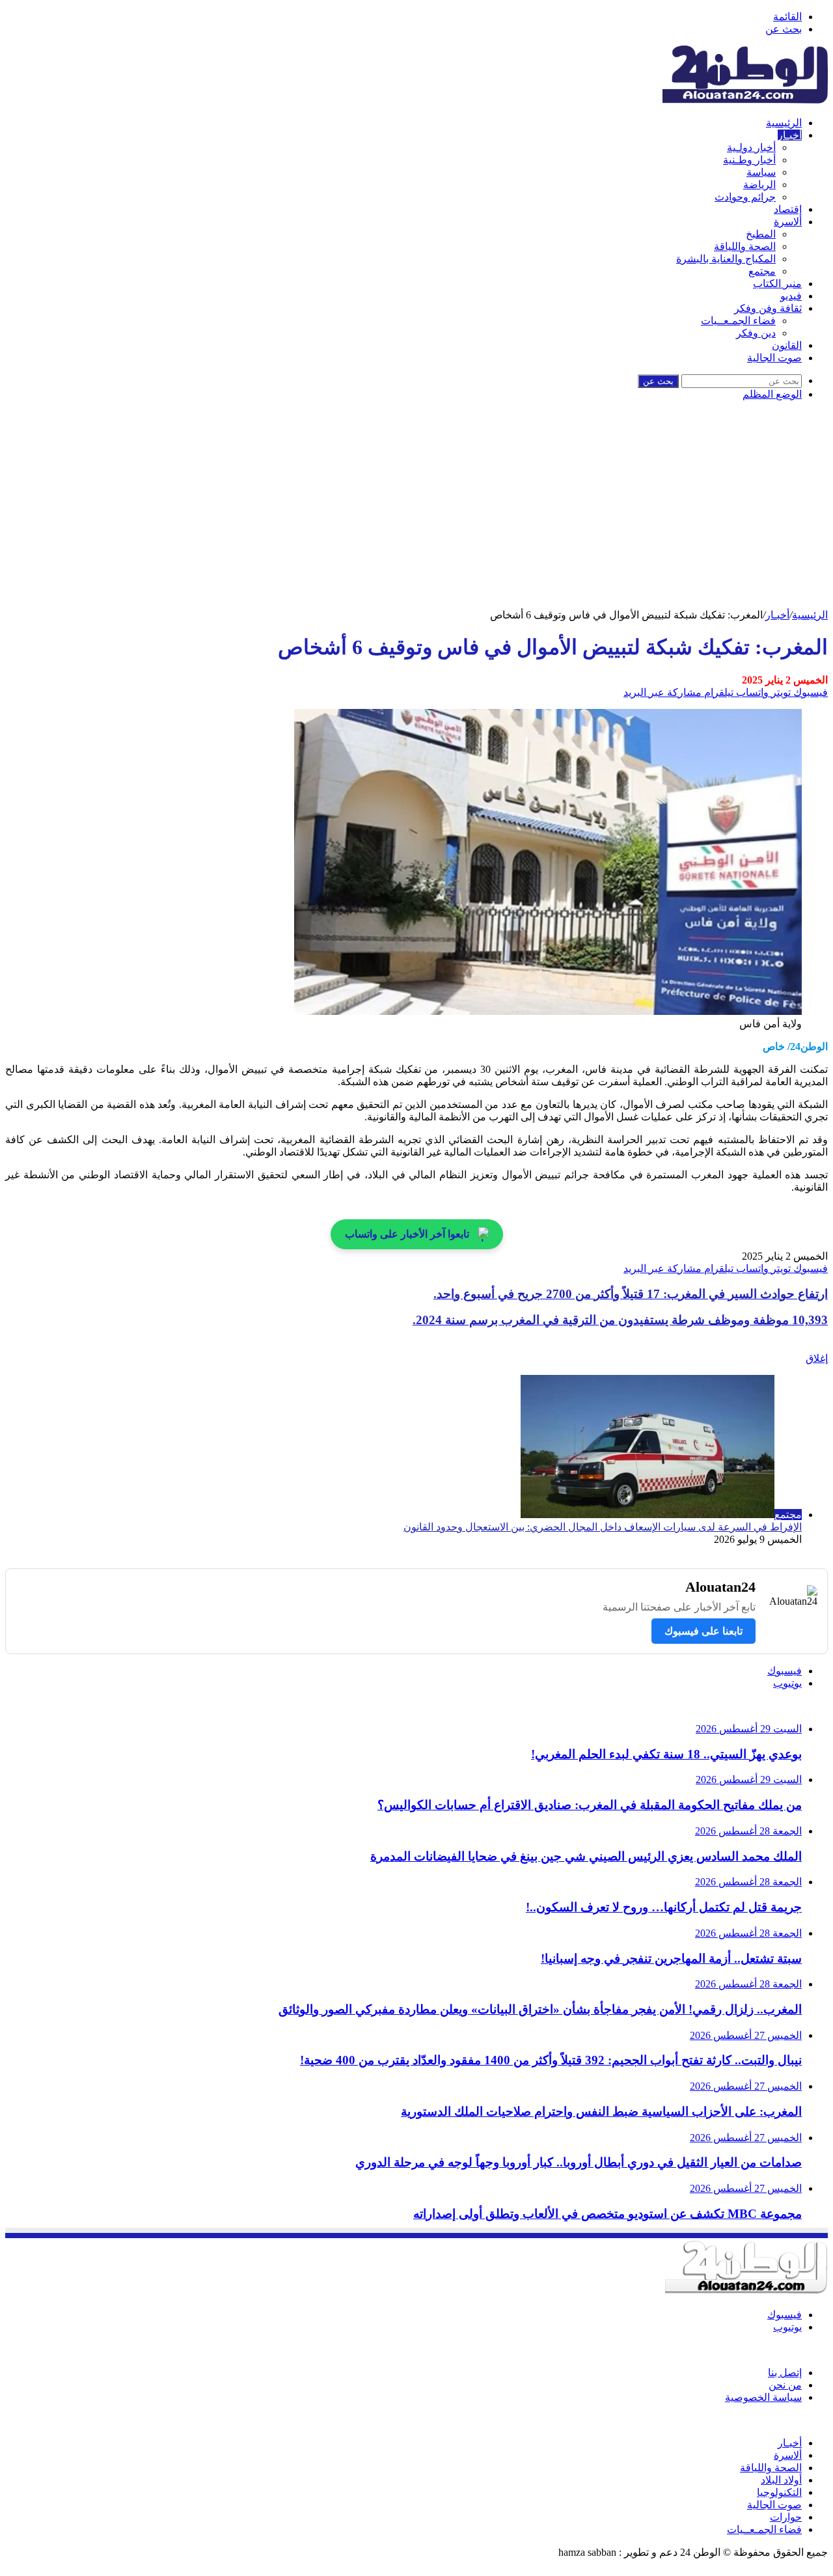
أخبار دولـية (751, 147)
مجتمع (762, 271)
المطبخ (761, 234)
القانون (787, 345)
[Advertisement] (416, 511)
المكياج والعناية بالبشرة (726, 259)
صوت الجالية (774, 358)
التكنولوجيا (779, 2492)
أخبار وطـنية (749, 160)
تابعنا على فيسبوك (703, 1631)
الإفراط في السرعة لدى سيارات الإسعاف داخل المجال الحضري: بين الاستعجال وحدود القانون (603, 1527)
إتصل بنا (785, 2373)
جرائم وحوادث (745, 197)
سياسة (761, 172)
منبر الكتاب (777, 284)
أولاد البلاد (781, 2480)
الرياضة (759, 185)
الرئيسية (784, 123)
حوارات (786, 2517)
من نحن (785, 2385)
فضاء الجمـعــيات (738, 321)
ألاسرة (788, 222)
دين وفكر (756, 333)
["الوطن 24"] (745, 100)
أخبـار (790, 135)
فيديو (791, 296)
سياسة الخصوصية (763, 2397)
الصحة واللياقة (745, 246)
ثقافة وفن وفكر (768, 308)
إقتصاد (788, 209)
